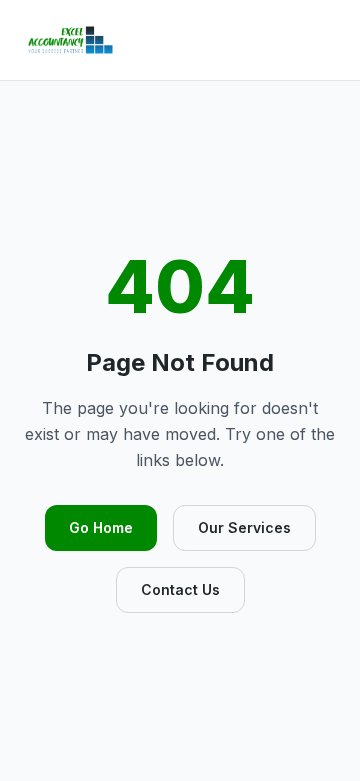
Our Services (244, 527)
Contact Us (180, 589)
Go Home (101, 527)
